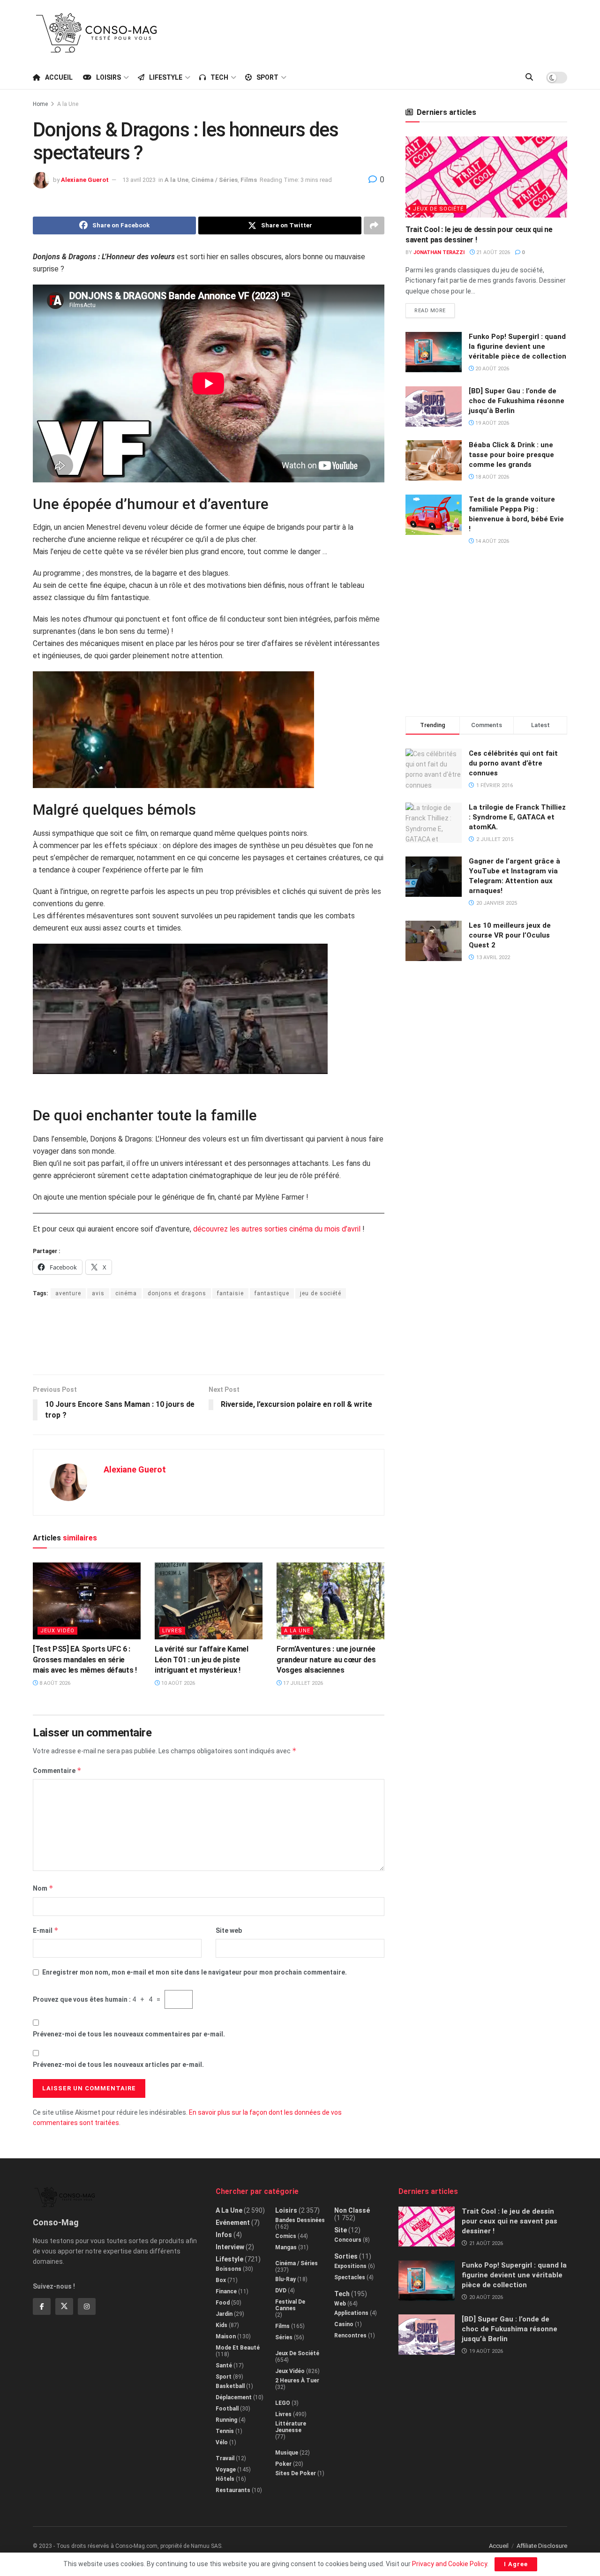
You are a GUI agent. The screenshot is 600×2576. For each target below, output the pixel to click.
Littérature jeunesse (291, 2427)
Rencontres (350, 2336)
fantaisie (230, 1293)
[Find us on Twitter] (64, 2306)
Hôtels (225, 2479)
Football (227, 2409)
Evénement (233, 2223)
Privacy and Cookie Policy (450, 2564)
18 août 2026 (491, 477)
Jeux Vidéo (57, 1631)
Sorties (346, 2256)
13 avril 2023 (139, 180)
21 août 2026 (492, 252)
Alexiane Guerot (85, 180)
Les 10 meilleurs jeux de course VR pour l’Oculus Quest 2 (510, 935)
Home (40, 104)
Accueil (59, 77)
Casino (344, 2324)
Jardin (224, 2314)
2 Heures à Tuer (297, 2381)
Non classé (352, 2210)
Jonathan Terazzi (439, 252)
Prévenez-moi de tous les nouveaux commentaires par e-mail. (129, 2034)
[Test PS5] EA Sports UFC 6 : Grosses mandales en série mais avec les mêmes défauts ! (85, 1660)
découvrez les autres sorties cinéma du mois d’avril (277, 1229)
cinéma (126, 1293)
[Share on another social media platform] (374, 225)
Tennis (225, 2431)
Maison (226, 2336)
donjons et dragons (177, 1293)
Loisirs (109, 77)
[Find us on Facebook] (42, 2306)
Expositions (350, 2266)
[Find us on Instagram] (87, 2306)
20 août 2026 (491, 369)
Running (226, 2420)
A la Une (68, 104)
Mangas (286, 2247)
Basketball (230, 2386)
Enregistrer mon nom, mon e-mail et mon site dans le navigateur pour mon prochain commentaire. (195, 1972)
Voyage (226, 2470)
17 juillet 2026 (302, 1683)
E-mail (46, 1930)
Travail (225, 2458)
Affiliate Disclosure (542, 2546)
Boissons (229, 2269)
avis (98, 1293)
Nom (43, 1888)
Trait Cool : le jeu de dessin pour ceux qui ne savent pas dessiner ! (510, 2221)
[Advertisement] (397, 31)
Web (340, 2304)
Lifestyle (166, 77)
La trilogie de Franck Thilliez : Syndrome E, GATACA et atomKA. (517, 817)
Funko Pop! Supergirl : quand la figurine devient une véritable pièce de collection (517, 346)
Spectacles (350, 2277)
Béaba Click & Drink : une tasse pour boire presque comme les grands (511, 455)
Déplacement (234, 2397)
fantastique (272, 1293)
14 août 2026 (491, 541)
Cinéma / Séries (214, 180)
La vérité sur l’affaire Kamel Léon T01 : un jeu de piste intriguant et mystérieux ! (202, 1660)
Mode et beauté (238, 2348)
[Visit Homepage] (97, 33)
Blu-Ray (285, 2279)
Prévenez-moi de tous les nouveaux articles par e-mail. (118, 2065)
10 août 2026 (177, 1683)
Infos (224, 2235)
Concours (348, 2240)
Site (341, 2230)
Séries (284, 2337)
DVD (281, 2291)
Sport (267, 77)
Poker (283, 2464)
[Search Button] (529, 77)
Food (223, 2303)
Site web (229, 1930)
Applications (351, 2313)
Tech (219, 77)
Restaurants (233, 2490)
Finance (226, 2291)
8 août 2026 (54, 1683)
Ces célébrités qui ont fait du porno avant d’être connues (513, 763)
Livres (172, 1631)
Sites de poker (296, 2473)
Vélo (222, 2442)
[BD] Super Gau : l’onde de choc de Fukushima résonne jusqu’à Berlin (517, 401)
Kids (221, 2325)
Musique (287, 2453)
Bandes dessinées (300, 2220)
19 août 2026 (491, 423)
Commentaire (57, 1770)
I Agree (516, 2564)
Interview (230, 2247)
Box (221, 2280)
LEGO (283, 2403)
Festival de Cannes (290, 2305)
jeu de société (321, 1293)
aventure (68, 1293)
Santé (224, 2366)
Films (249, 180)
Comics (286, 2236)
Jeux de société (438, 209)
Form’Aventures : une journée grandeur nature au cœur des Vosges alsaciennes (326, 1660)
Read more (435, 308)
